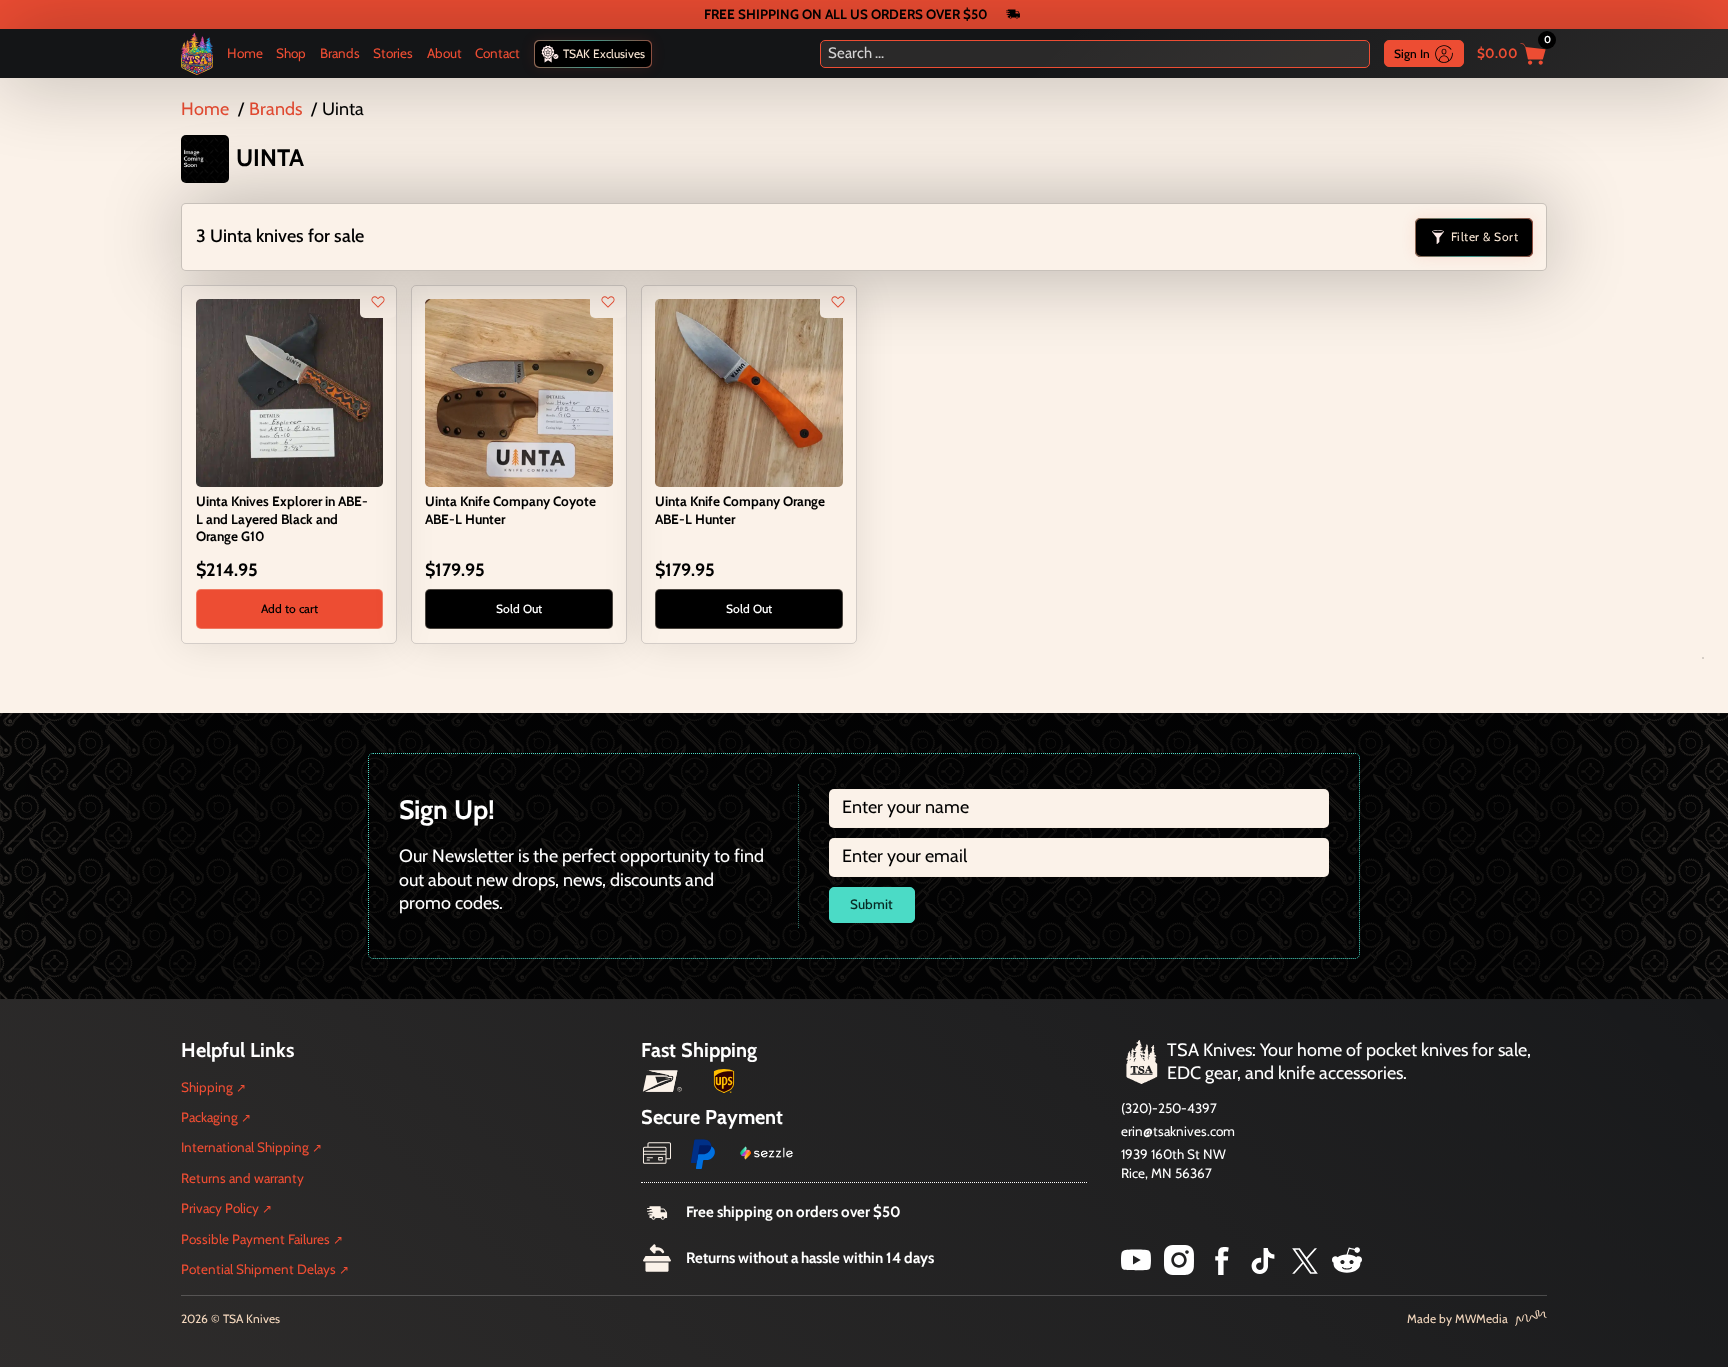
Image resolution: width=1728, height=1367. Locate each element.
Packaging (209, 1117)
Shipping (207, 1087)
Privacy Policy (220, 1208)
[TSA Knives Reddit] (1347, 1269)
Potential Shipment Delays (258, 1269)
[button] (289, 609)
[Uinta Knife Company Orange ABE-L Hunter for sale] (748, 391)
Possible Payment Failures (255, 1239)
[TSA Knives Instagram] (1179, 1269)
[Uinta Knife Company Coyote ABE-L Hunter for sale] (518, 391)
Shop (291, 53)
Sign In (1412, 53)
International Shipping (245, 1147)
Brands (340, 53)
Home (245, 53)
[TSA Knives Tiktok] (1263, 1269)
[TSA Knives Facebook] (1222, 1269)
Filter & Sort (1485, 236)
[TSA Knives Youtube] (1136, 1269)
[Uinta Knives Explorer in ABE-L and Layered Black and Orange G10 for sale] (289, 391)
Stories (393, 53)
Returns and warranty (242, 1178)
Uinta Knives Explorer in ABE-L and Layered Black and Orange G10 (282, 518)
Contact (497, 53)
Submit (871, 904)
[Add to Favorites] (378, 302)
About (444, 53)
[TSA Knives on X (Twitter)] (1305, 1269)
